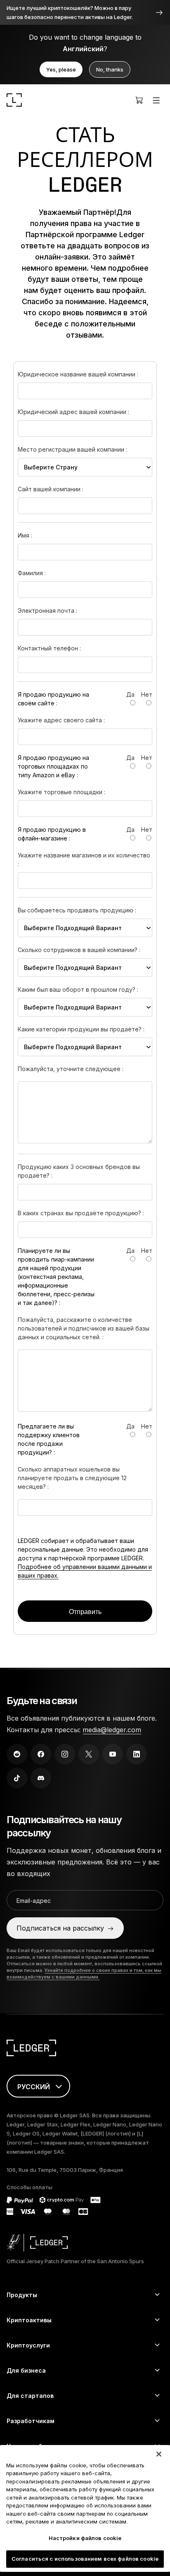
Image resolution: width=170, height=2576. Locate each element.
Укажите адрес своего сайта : (61, 720)
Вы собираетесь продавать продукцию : (77, 910)
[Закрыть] (159, 2454)
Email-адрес (34, 1901)
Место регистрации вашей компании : (72, 449)
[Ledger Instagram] (65, 1754)
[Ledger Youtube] (113, 1754)
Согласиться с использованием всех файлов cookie (85, 2559)
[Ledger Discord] (41, 1778)
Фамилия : (32, 573)
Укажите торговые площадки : (61, 792)
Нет (147, 694)
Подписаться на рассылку (60, 1928)
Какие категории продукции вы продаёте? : (81, 1029)
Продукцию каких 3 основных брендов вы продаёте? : (79, 1171)
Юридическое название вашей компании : (78, 374)
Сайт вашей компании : (51, 489)
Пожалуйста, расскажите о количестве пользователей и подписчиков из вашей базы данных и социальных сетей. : (84, 1328)
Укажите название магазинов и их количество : (84, 859)
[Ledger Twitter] (89, 1754)
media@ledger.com (112, 1730)
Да (130, 694)
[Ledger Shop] (139, 100)
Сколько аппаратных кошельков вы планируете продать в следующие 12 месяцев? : (72, 1478)
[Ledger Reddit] (17, 1754)
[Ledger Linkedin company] (137, 1754)
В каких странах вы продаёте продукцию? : (81, 1213)
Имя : (25, 535)
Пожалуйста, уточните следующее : (71, 1069)
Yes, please (61, 69)
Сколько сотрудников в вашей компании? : (79, 950)
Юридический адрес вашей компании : (73, 412)
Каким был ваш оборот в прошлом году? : (78, 989)
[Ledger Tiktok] (17, 1778)
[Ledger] (14, 100)
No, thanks (110, 69)
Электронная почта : (47, 611)
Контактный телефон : (49, 648)
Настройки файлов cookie (85, 2538)
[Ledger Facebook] (41, 1754)
